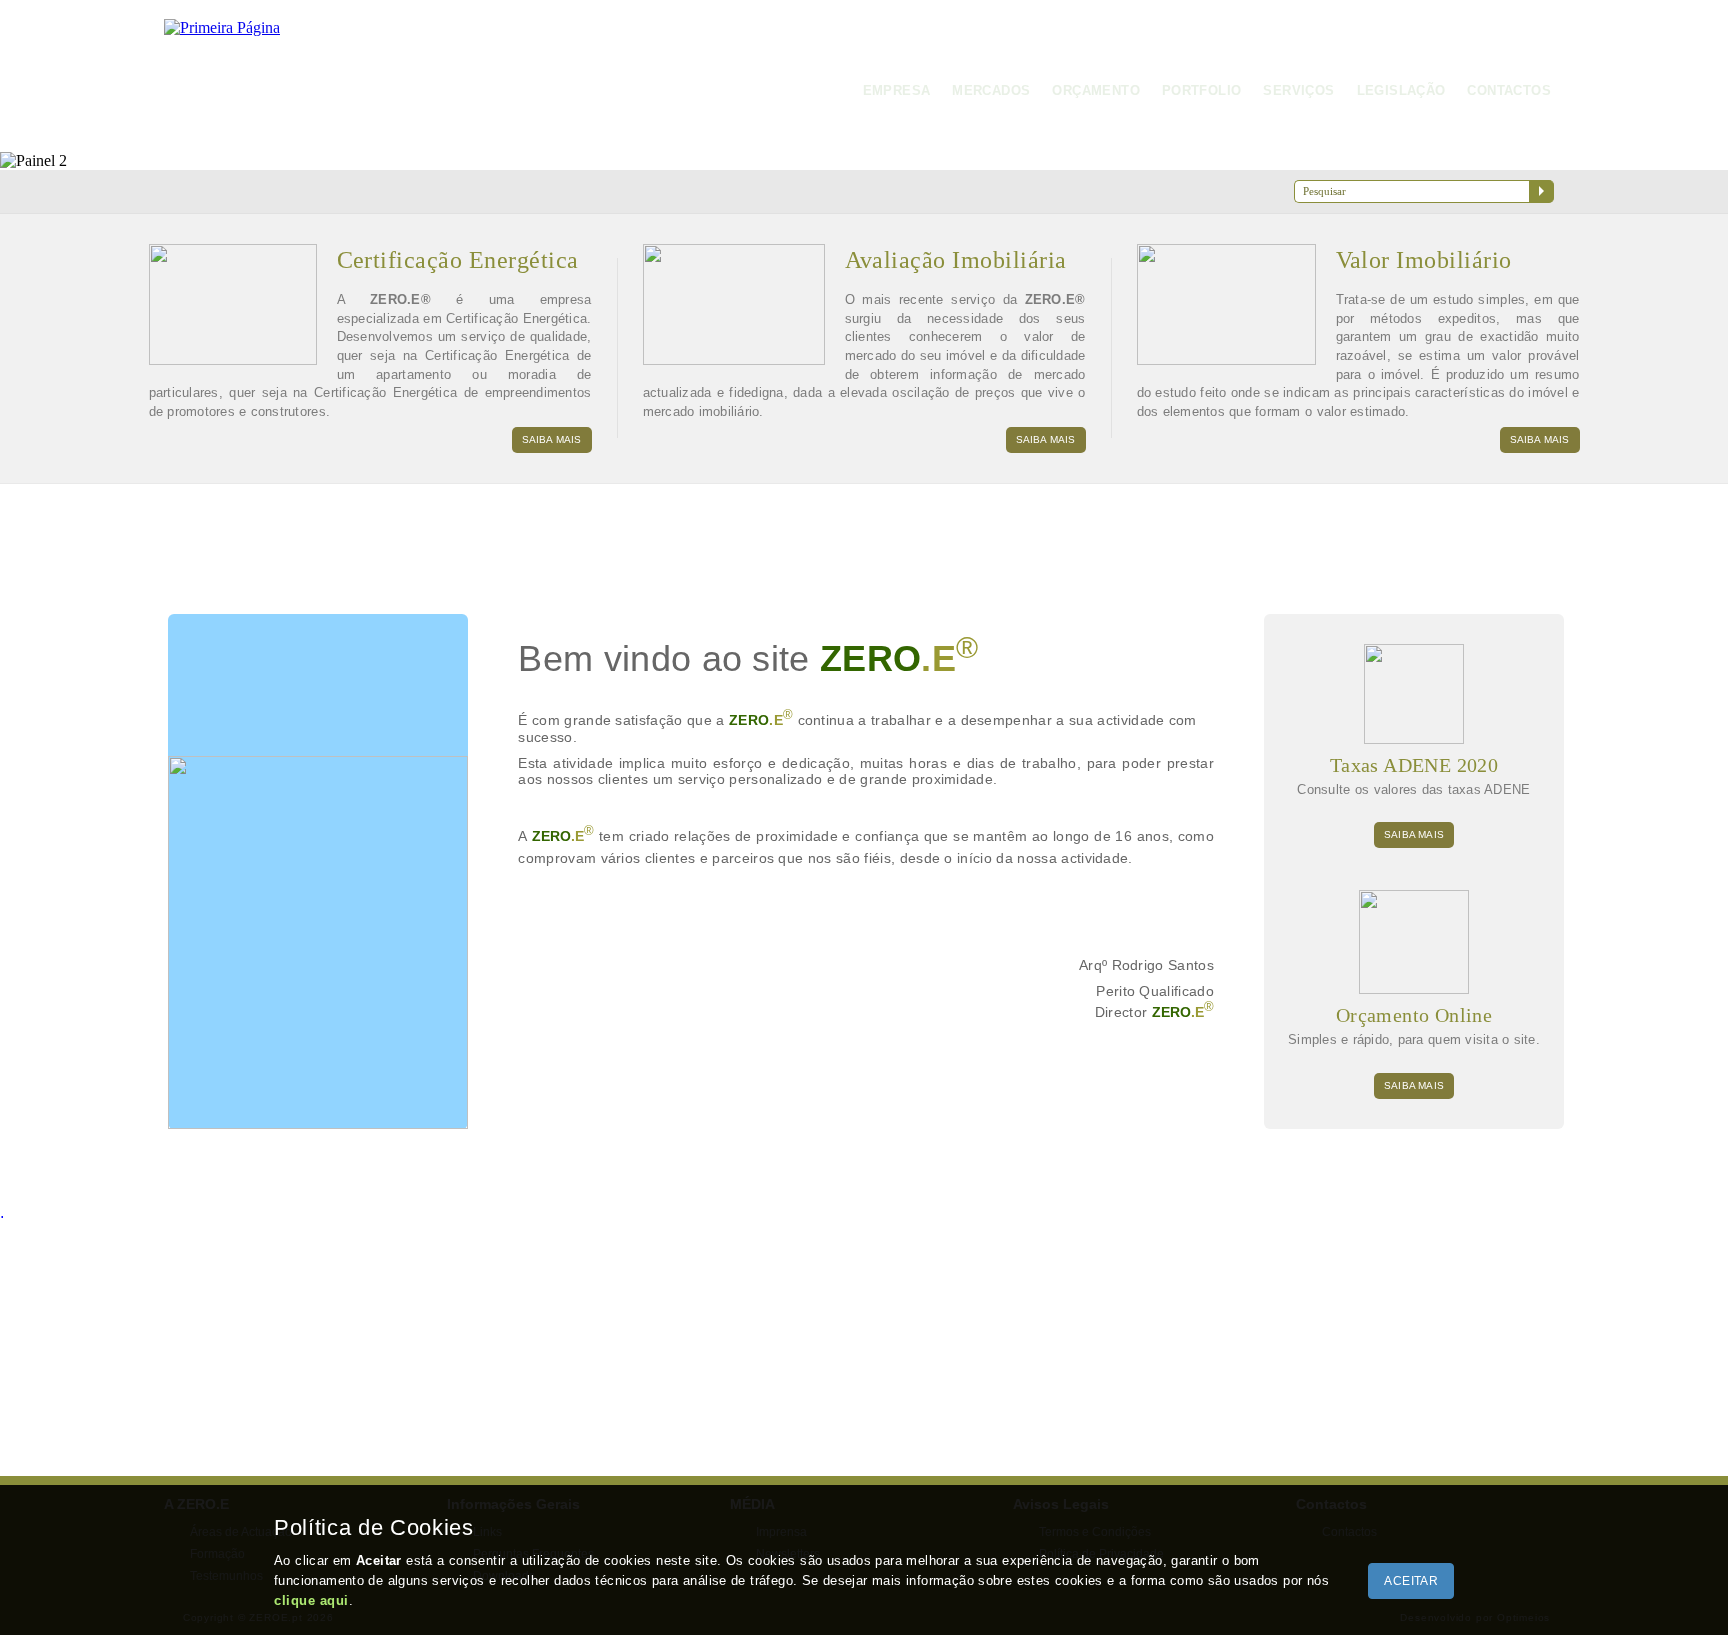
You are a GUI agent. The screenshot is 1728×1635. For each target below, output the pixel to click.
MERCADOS (991, 90)
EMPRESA (897, 90)
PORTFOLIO (1202, 90)
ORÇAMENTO (1096, 90)
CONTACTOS (1509, 90)
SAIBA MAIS (552, 439)
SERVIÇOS (1298, 90)
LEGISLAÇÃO (1401, 90)
